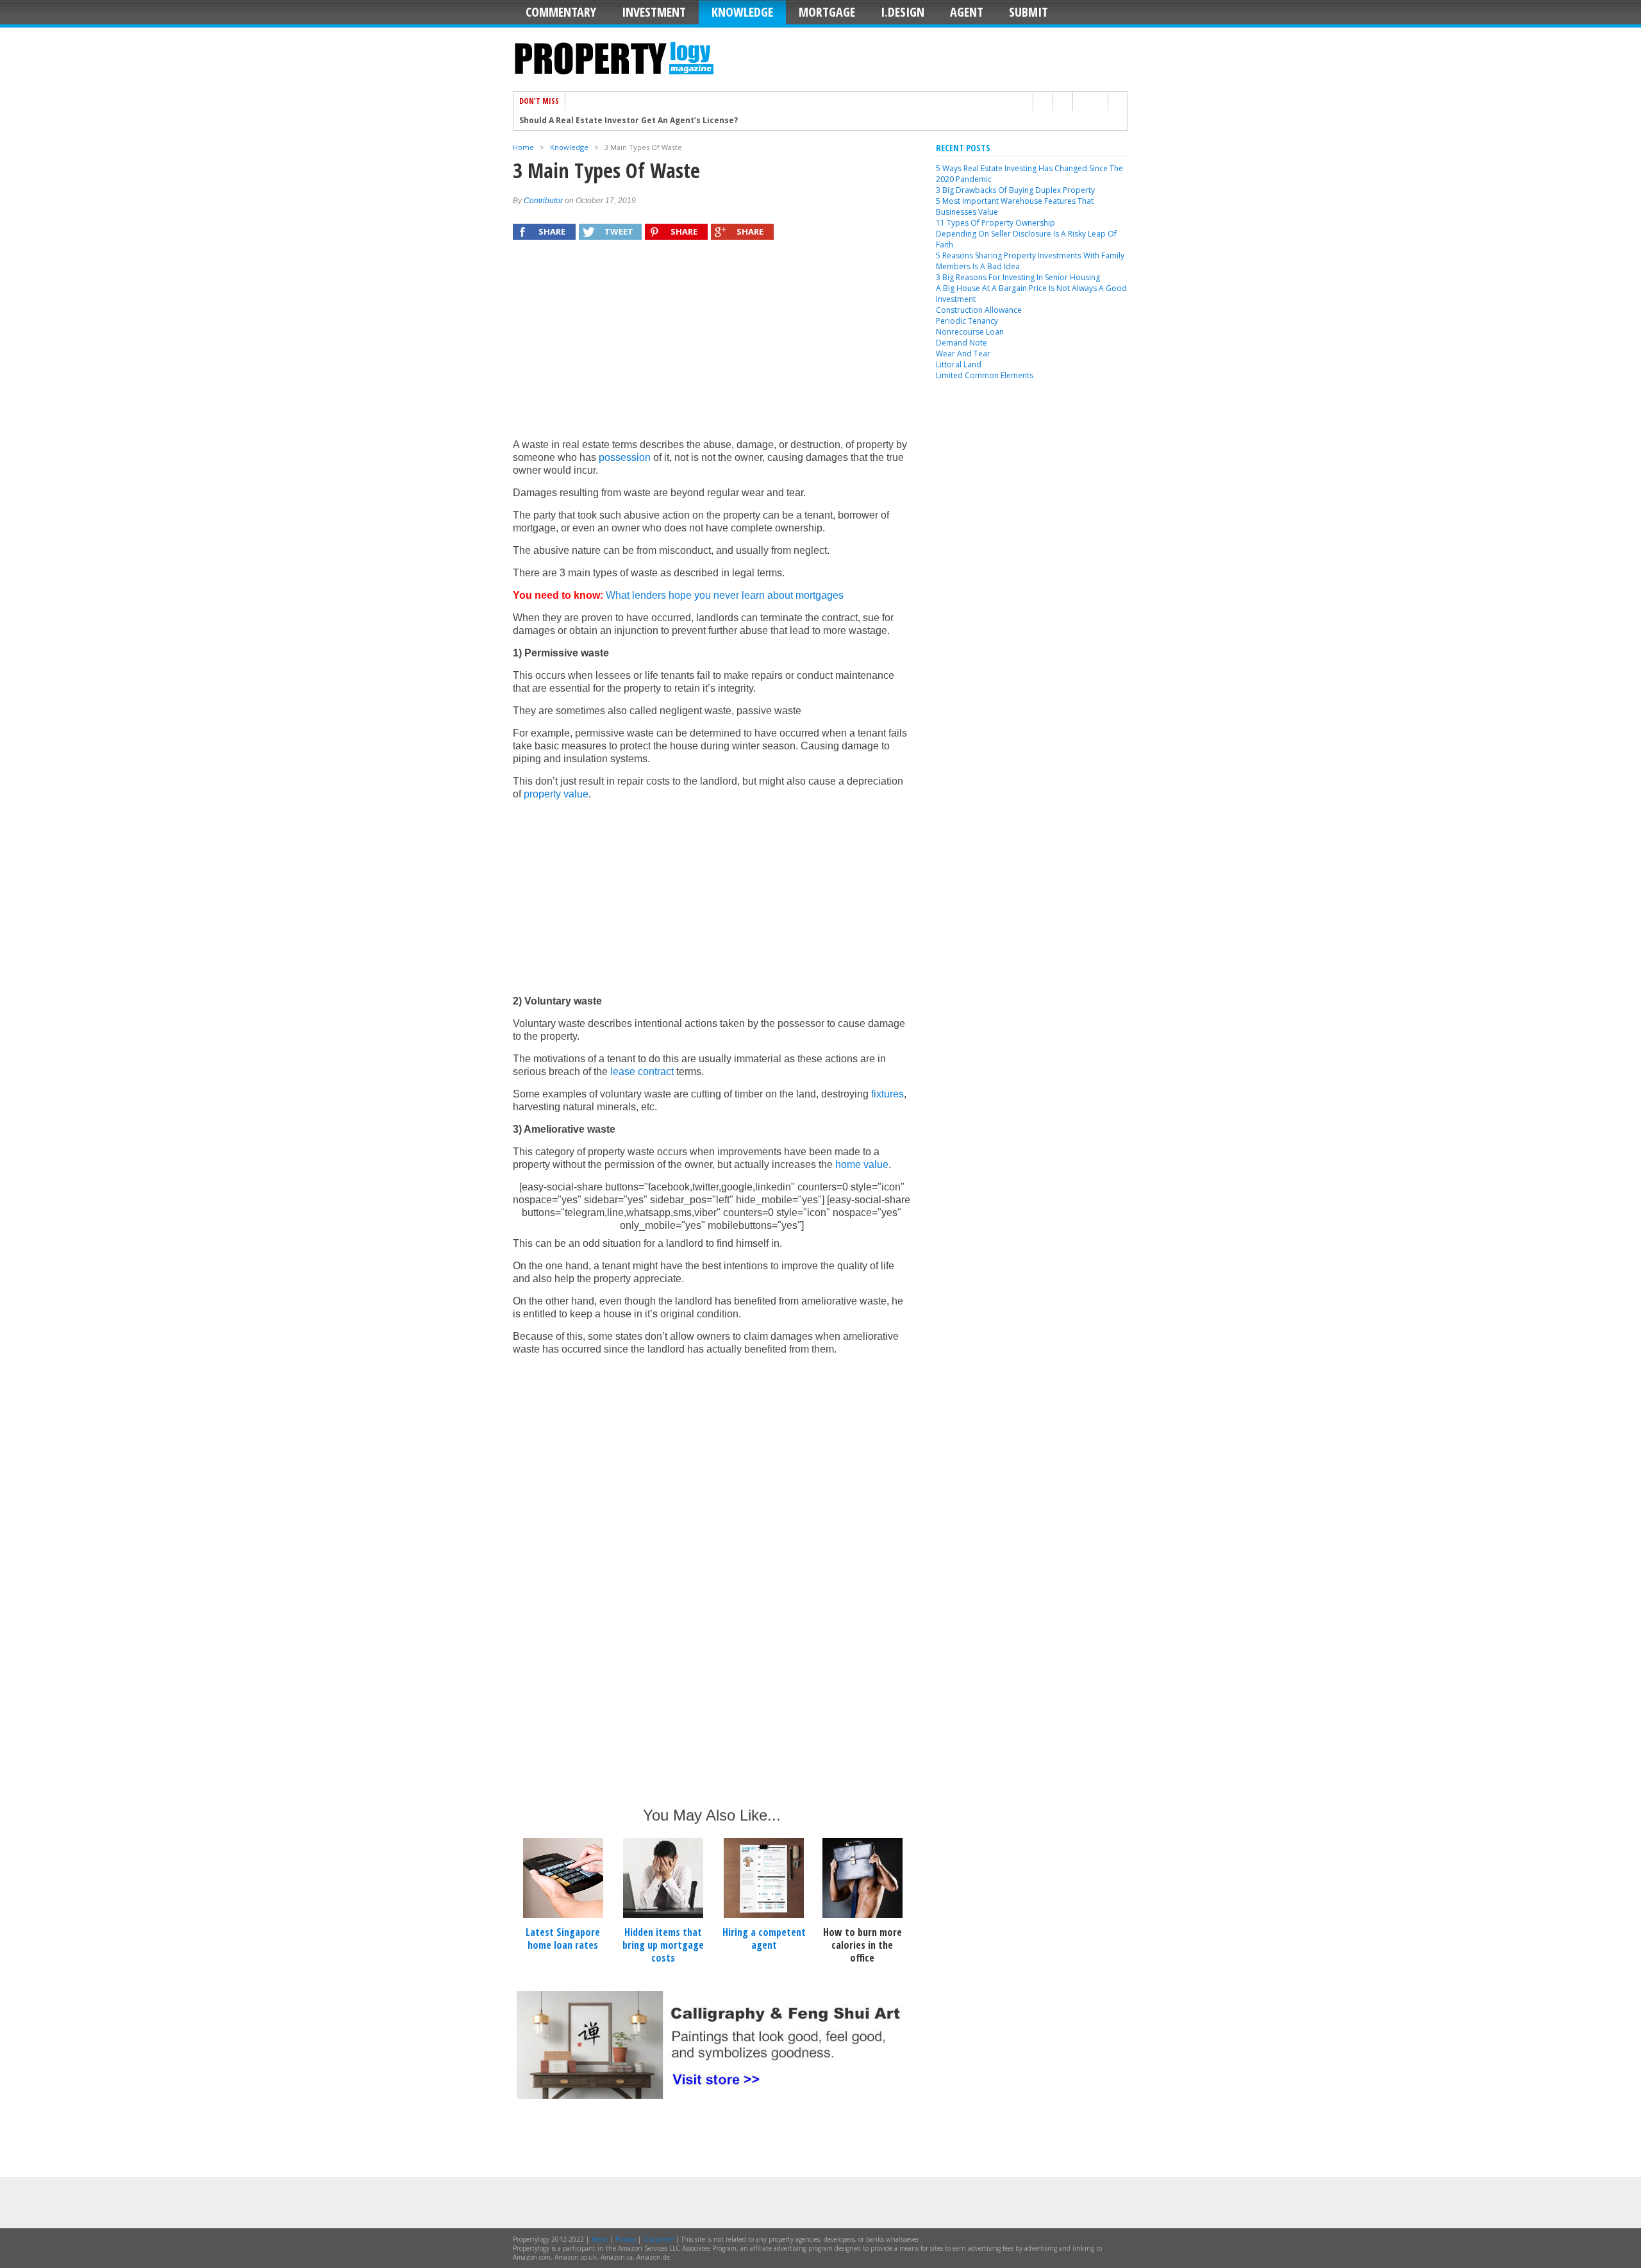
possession (625, 457)
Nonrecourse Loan (970, 332)
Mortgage (827, 12)
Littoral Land (959, 364)
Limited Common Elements (985, 375)
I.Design (903, 12)
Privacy (626, 2239)
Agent (967, 12)
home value (862, 1164)
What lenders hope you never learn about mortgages (725, 595)
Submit (1029, 12)
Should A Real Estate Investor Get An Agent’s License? (629, 121)
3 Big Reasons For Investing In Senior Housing (1018, 277)
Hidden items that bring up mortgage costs (663, 1945)
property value (556, 794)
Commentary (561, 12)
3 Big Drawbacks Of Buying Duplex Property (1015, 190)
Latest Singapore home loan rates (563, 1939)
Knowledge (742, 12)
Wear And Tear (963, 354)
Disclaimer (658, 2239)
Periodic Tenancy (967, 321)
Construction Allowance (979, 310)
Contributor (543, 201)
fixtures (887, 1094)
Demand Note (962, 343)
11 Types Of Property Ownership (995, 223)
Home (523, 147)
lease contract (642, 1071)
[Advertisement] (712, 346)
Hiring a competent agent (764, 1939)
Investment (654, 12)
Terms (600, 2239)
